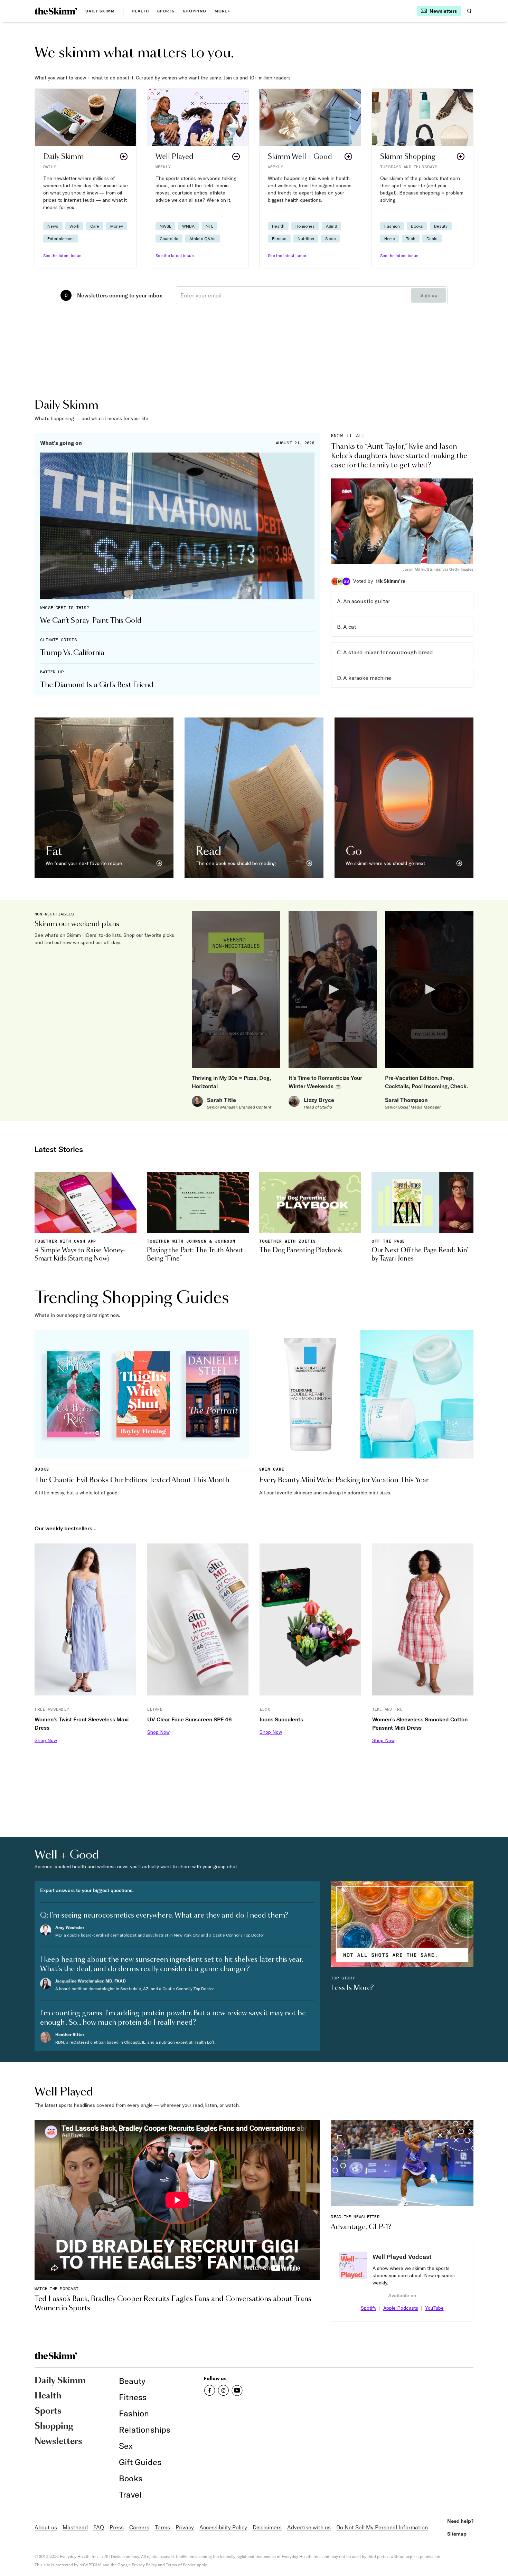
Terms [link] (162, 2527)
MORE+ (222, 11)
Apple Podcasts (401, 2308)
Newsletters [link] (58, 2442)
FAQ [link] (99, 2527)
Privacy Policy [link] (144, 2565)
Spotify (369, 2308)
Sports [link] (166, 11)
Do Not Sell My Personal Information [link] (382, 2527)
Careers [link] (139, 2527)
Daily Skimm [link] (100, 11)
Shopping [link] (195, 11)
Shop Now (46, 1740)
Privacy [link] (185, 2527)
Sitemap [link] (457, 2534)
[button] (86, 178)
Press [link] (117, 2527)
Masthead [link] (75, 2527)
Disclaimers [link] (267, 2527)
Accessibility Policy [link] (223, 2527)
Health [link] (140, 11)
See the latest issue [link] (62, 255)
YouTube (434, 2308)
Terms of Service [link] (181, 2565)
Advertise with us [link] (309, 2527)
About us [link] (46, 2527)
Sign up (429, 295)
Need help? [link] (460, 2521)
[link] (56, 11)
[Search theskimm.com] (469, 11)
